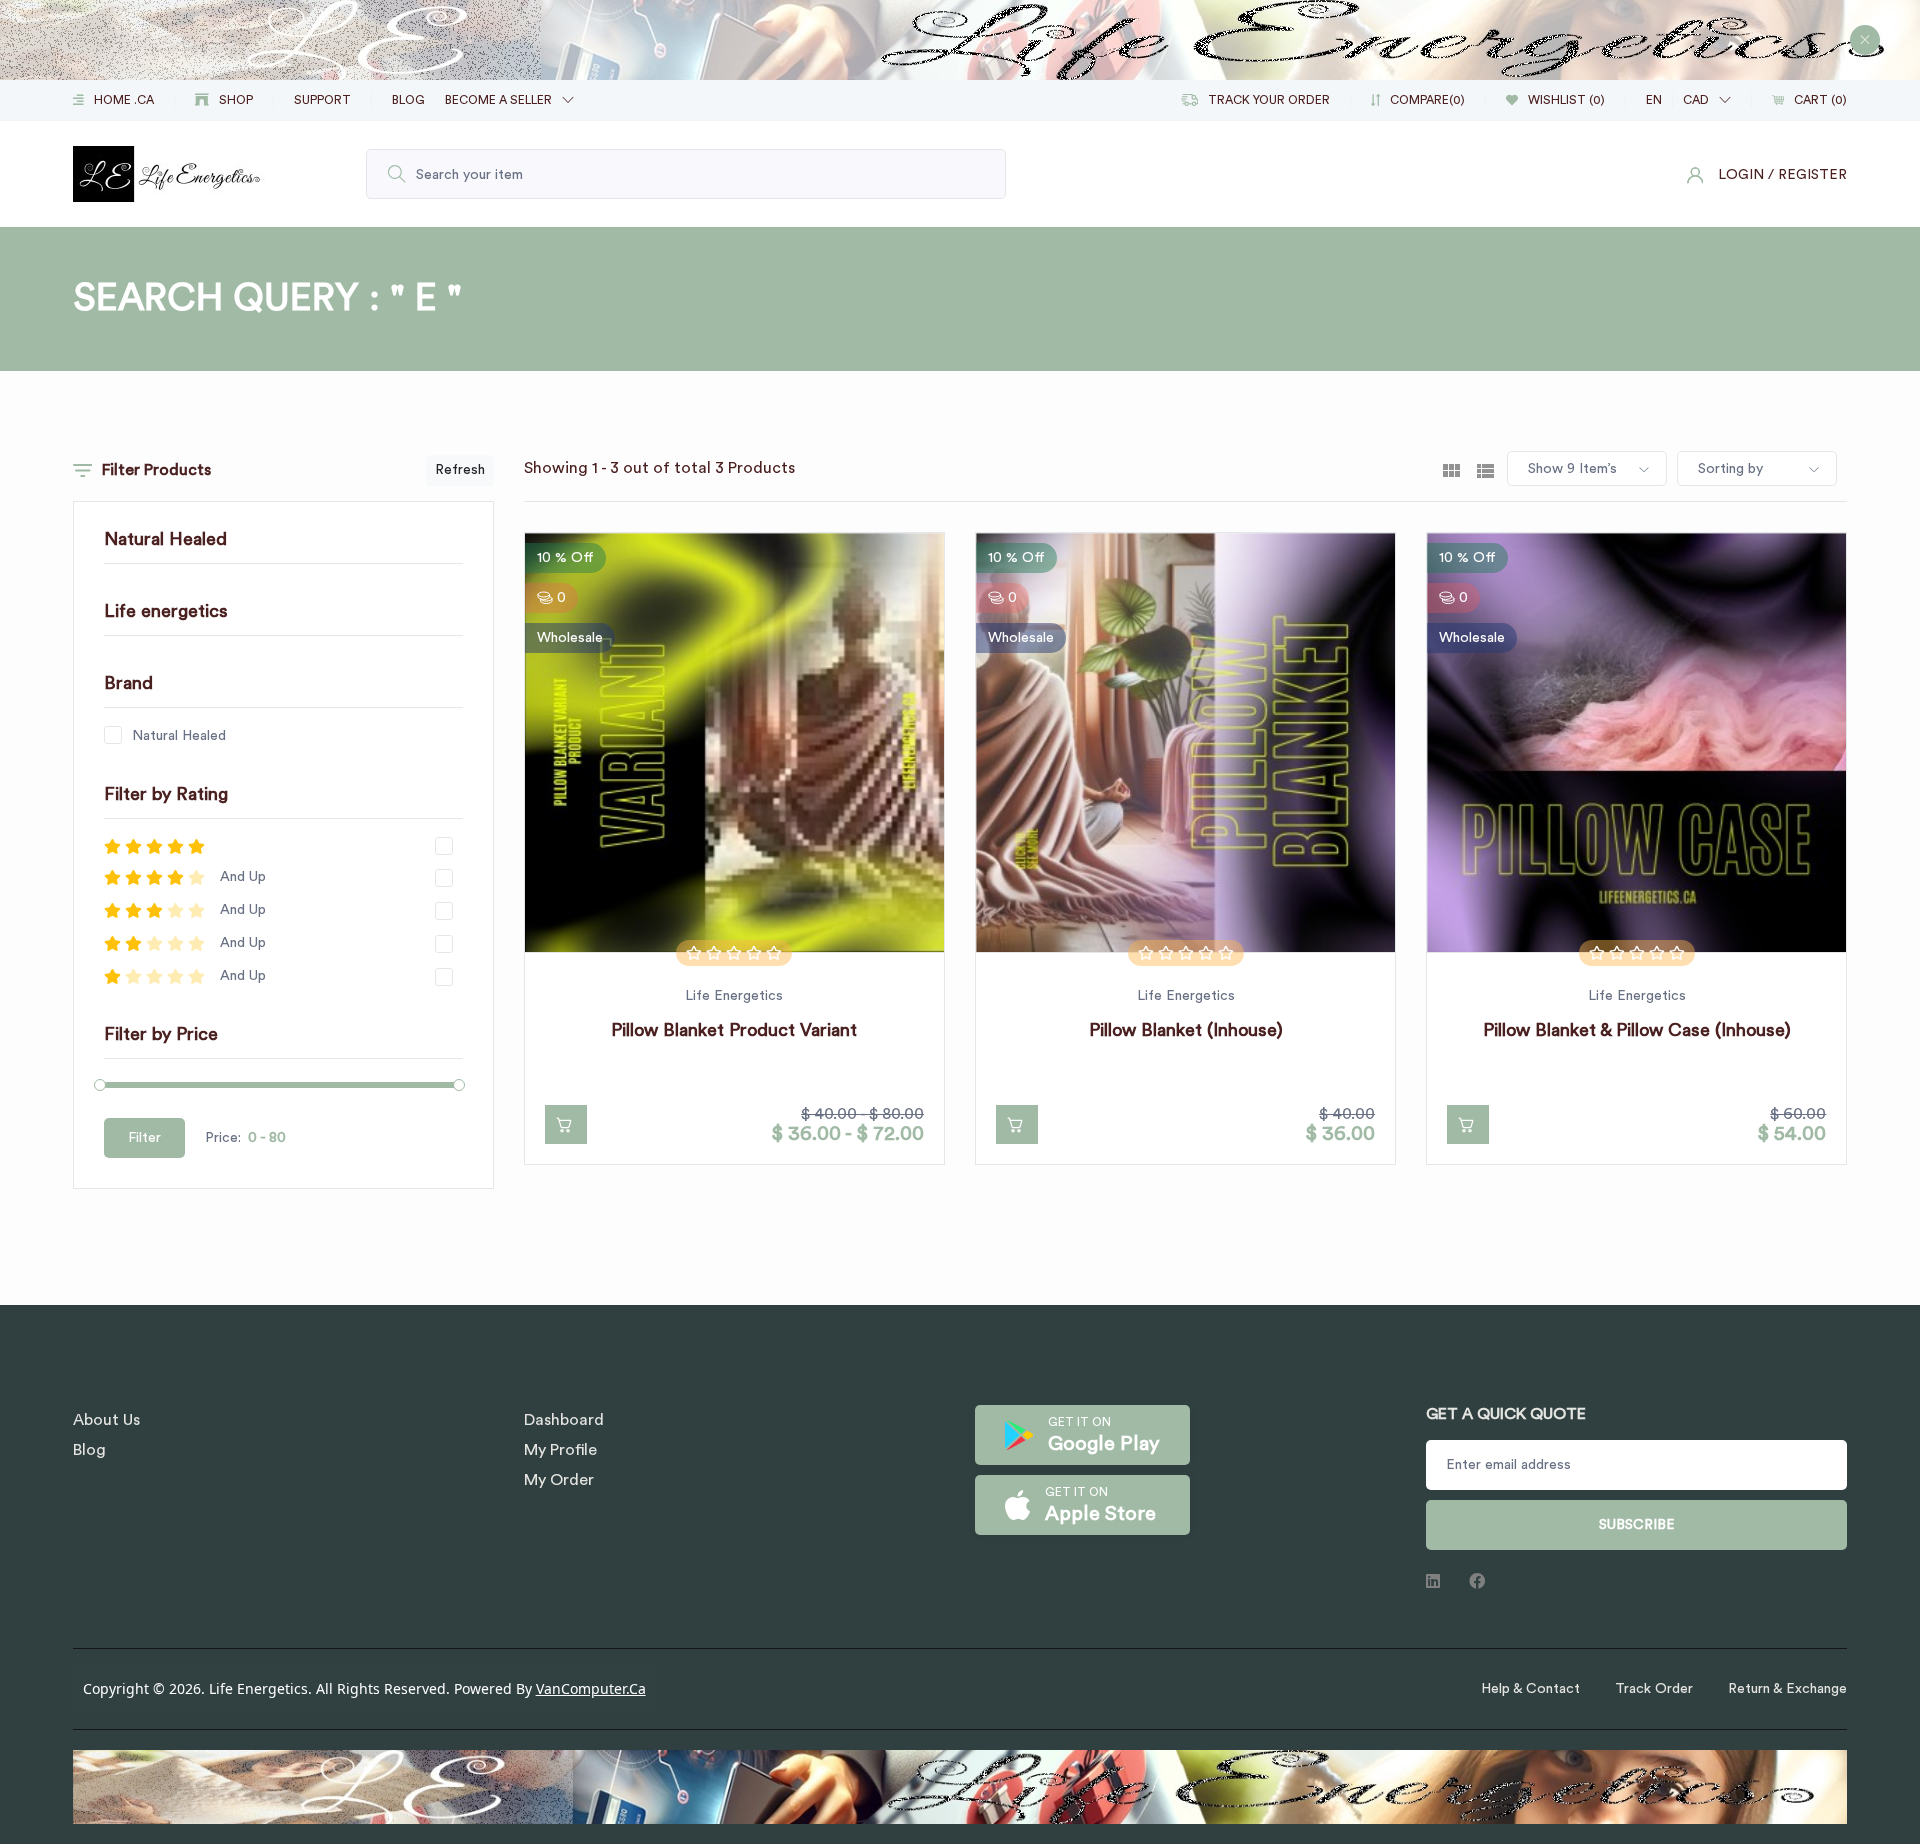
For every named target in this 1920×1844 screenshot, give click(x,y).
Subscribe (1637, 1525)
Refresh (460, 470)
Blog (89, 1450)
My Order (559, 1480)
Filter (144, 1138)
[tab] (1451, 469)
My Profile (560, 1450)
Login (1741, 175)
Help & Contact (1530, 1689)
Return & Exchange (1787, 1689)
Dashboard (564, 1420)
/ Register (1807, 175)
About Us (106, 1420)
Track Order (1654, 1689)
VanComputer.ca (591, 1688)
